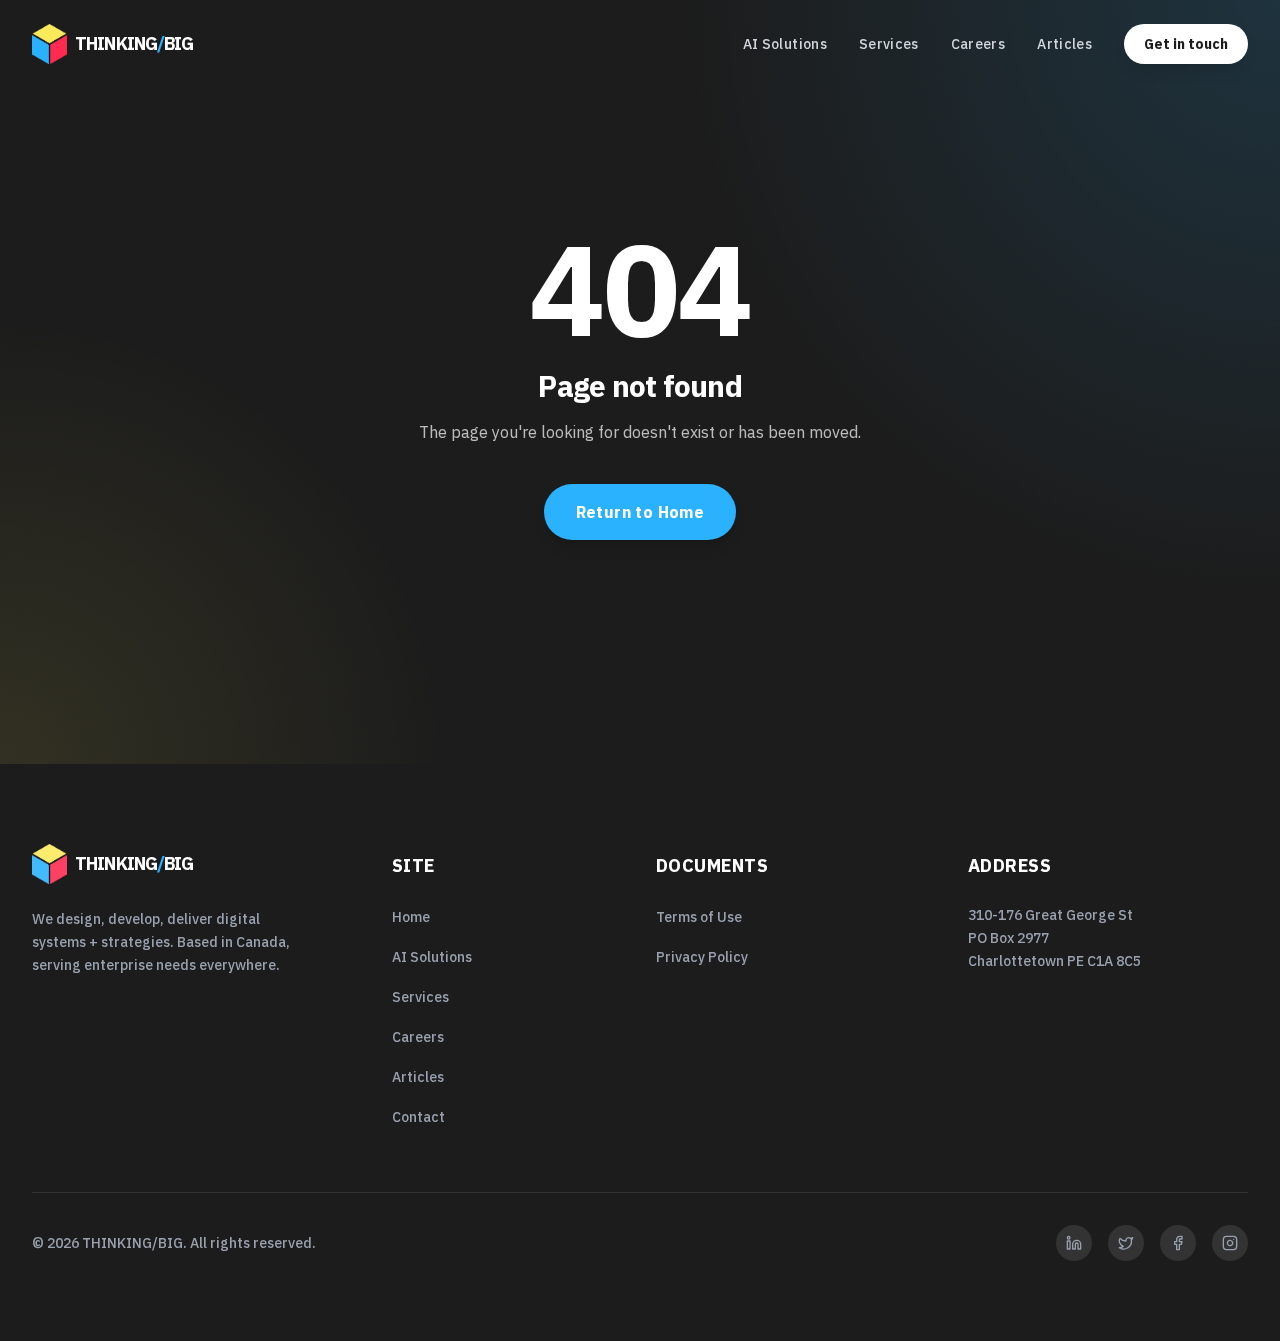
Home (411, 917)
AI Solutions (785, 44)
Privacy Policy (702, 957)
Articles (1064, 44)
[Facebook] (1178, 1243)
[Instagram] (1230, 1243)
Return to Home (640, 512)
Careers (978, 44)
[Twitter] (1126, 1243)
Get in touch (1186, 44)
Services (889, 44)
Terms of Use (699, 917)
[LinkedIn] (1074, 1243)
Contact (418, 1117)
